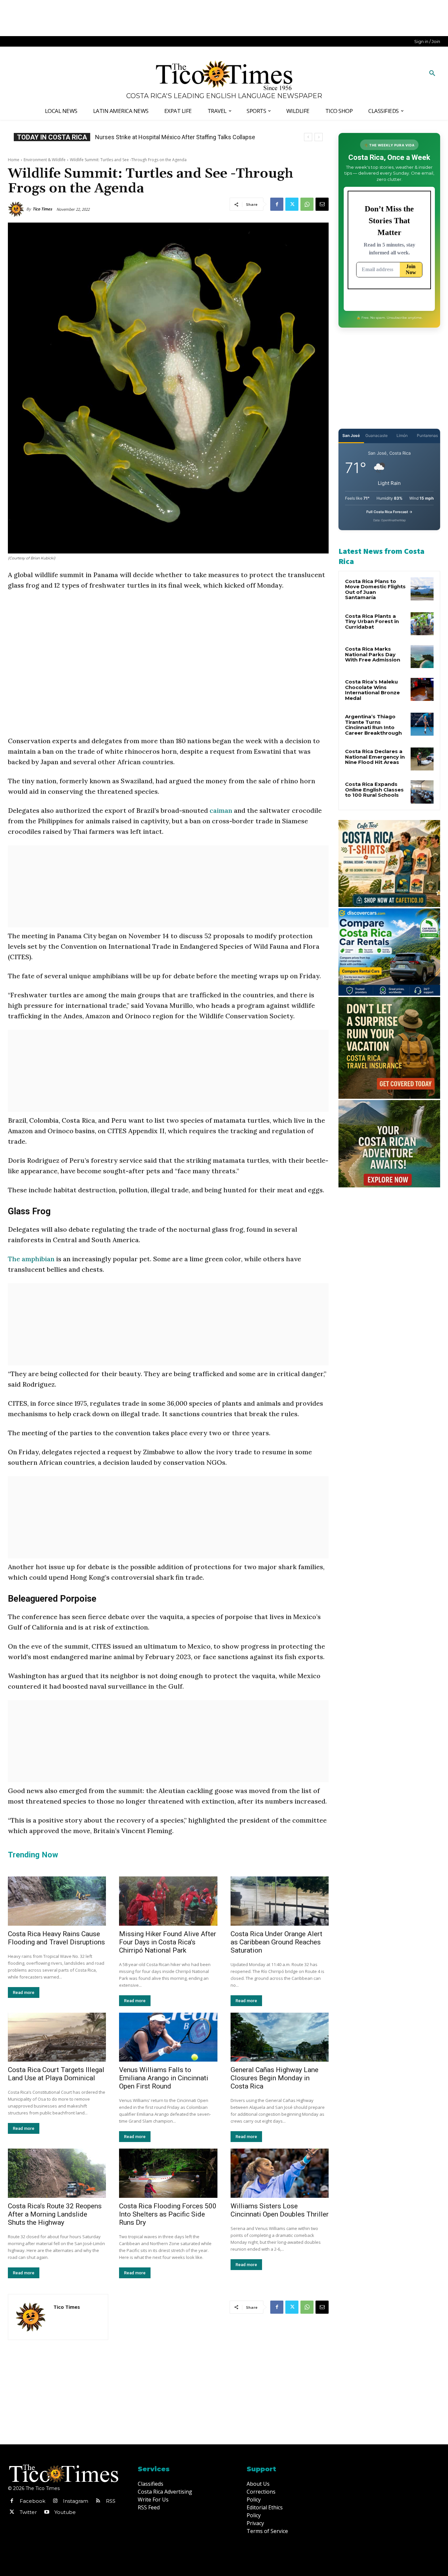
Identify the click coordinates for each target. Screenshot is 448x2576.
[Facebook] (277, 204)
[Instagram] (55, 2501)
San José (351, 435)
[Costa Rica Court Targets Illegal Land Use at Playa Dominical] (57, 2037)
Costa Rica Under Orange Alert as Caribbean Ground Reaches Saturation (276, 1942)
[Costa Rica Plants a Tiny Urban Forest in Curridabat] (422, 624)
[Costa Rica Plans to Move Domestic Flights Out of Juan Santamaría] (422, 589)
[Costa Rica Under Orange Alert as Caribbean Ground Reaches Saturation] (280, 1901)
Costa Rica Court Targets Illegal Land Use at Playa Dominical (56, 2074)
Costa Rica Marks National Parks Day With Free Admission (373, 654)
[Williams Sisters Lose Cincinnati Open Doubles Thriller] (280, 2173)
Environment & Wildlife (45, 160)
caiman (222, 810)
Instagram (76, 2501)
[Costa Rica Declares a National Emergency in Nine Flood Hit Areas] (422, 759)
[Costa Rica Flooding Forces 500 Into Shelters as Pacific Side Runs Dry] (168, 2173)
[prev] (308, 137)
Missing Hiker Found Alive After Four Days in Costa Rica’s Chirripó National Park (168, 1942)
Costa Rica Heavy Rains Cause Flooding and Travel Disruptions (56, 1938)
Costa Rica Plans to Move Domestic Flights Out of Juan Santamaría (375, 589)
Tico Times (42, 209)
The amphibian (32, 1259)
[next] (319, 137)
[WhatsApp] (307, 204)
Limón (402, 435)
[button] (432, 74)
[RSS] (98, 2501)
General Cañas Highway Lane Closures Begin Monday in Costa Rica (275, 2078)
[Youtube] (47, 2512)
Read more (24, 1992)
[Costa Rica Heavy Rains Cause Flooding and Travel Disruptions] (57, 1901)
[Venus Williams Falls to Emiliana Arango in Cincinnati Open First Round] (168, 2037)
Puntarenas (427, 435)
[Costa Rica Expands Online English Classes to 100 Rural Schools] (422, 792)
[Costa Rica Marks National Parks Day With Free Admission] (422, 657)
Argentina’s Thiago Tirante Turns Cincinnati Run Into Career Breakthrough (373, 725)
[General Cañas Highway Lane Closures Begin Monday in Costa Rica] (280, 2037)
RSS (111, 2501)
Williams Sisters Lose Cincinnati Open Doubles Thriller (280, 2210)
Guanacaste (377, 435)
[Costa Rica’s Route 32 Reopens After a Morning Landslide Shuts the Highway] (57, 2173)
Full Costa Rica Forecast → (389, 512)
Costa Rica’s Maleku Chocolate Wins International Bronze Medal (372, 690)
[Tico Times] (17, 209)
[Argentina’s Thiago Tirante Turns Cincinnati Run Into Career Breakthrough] (422, 724)
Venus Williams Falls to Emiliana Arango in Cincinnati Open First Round (164, 2078)
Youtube (65, 2512)
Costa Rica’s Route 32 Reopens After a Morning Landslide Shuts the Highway (55, 2214)
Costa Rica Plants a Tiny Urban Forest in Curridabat (372, 621)
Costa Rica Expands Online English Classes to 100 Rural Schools (179, 137)
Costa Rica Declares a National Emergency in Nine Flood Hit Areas (375, 757)
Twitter (28, 2512)
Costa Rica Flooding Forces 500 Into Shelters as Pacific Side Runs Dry (168, 2214)
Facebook (32, 2501)
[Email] (322, 204)
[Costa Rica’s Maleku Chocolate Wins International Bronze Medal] (422, 689)
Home (14, 160)
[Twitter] (292, 204)
